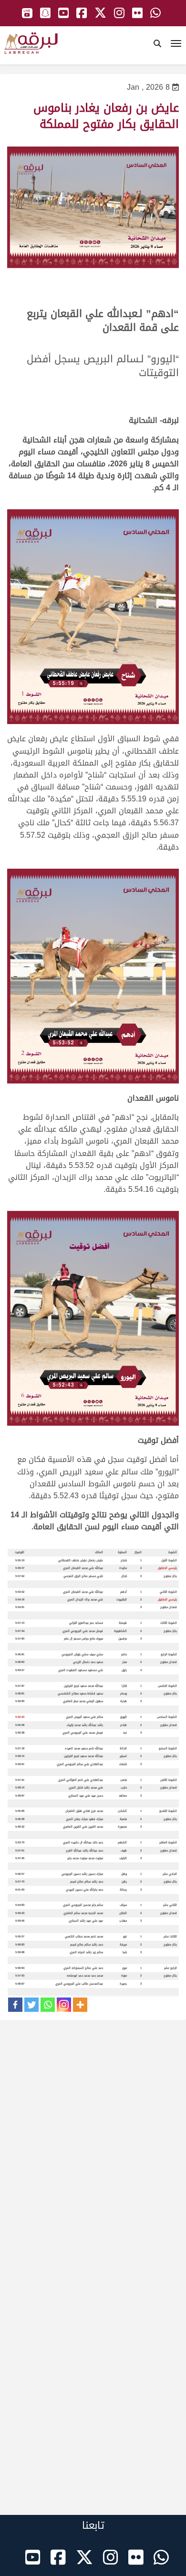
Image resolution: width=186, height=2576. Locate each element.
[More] (80, 2005)
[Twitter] (31, 2005)
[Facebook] (15, 2005)
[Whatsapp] (48, 2005)
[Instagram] (64, 2005)
